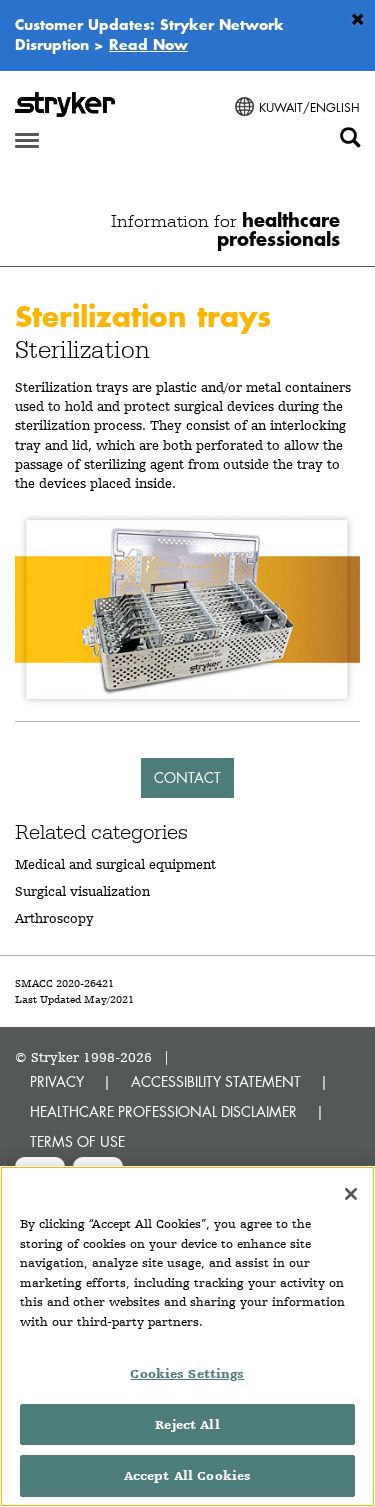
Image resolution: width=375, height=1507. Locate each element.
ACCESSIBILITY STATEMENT (216, 1081)
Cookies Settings (187, 1373)
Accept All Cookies (187, 1475)
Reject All (187, 1424)
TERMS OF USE (77, 1141)
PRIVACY (57, 1081)
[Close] (351, 1194)
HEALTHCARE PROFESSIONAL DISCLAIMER (163, 1111)
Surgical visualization (82, 891)
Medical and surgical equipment (115, 864)
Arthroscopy (54, 918)
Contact (187, 777)
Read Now (148, 44)
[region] (187, 1336)
